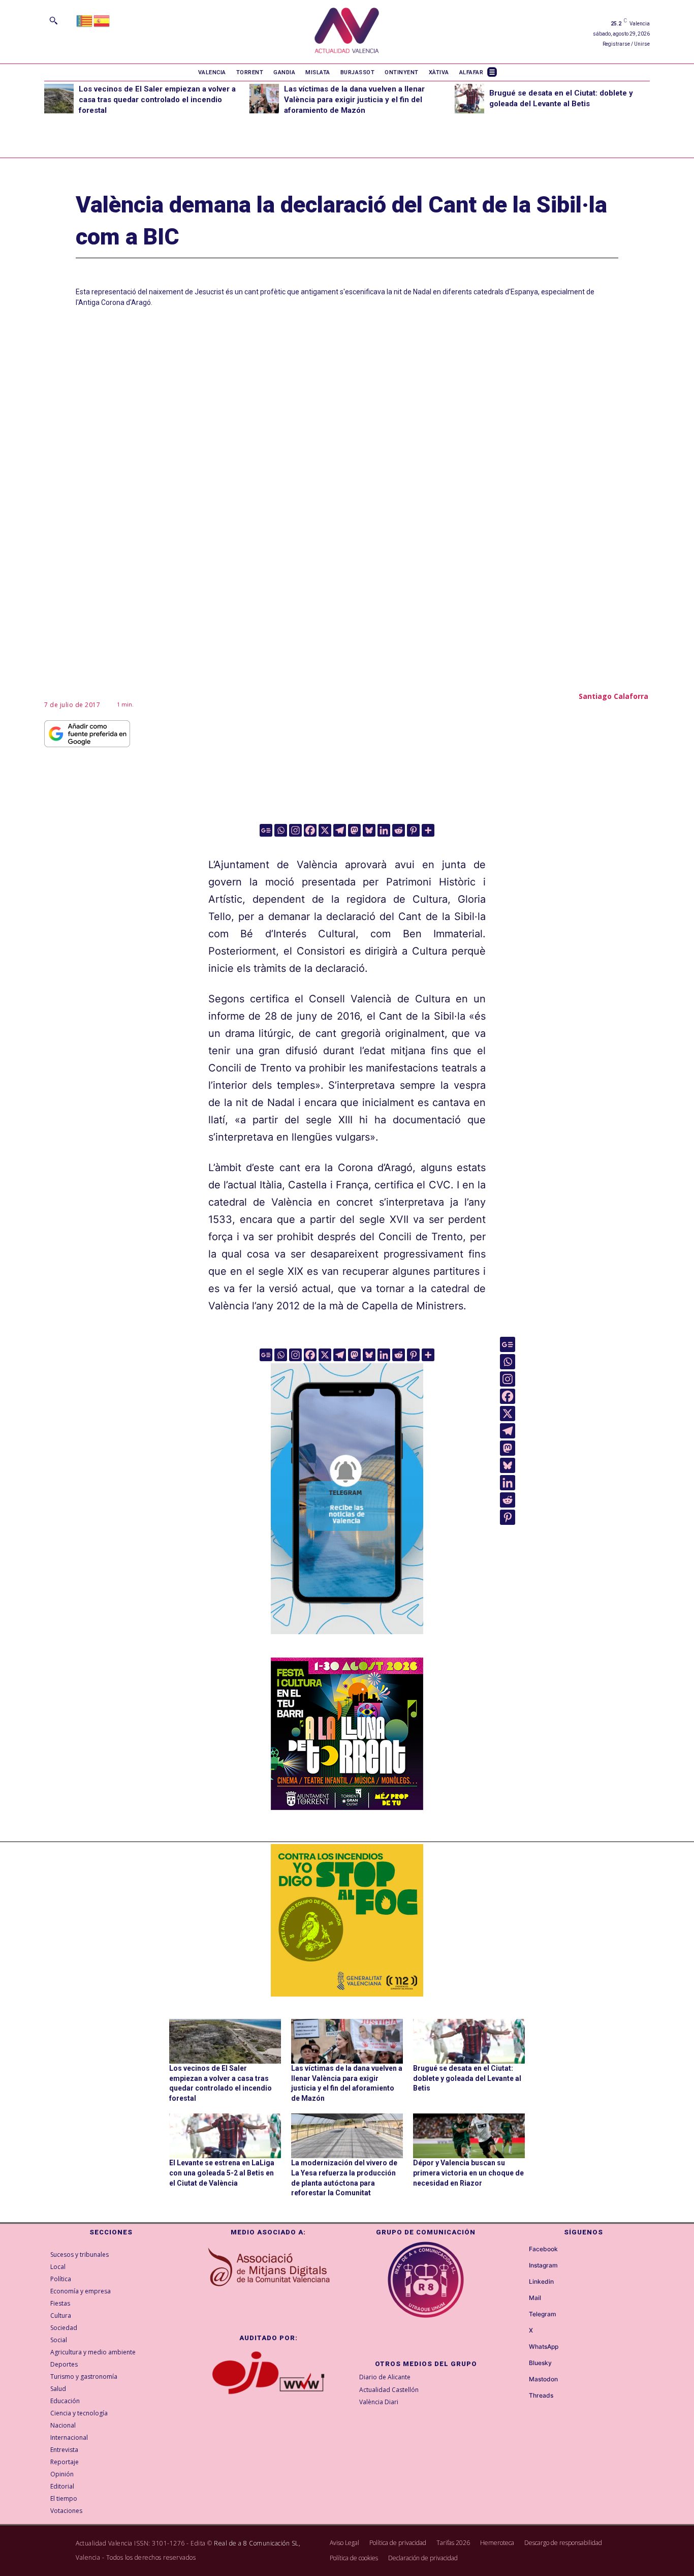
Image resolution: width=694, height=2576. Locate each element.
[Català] (85, 20)
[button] (53, 20)
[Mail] (520, 2298)
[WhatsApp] (520, 2347)
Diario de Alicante (385, 2377)
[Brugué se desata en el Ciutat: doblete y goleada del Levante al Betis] (469, 99)
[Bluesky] (369, 830)
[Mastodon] (354, 830)
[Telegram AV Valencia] (347, 1641)
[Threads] (520, 2396)
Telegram (543, 2314)
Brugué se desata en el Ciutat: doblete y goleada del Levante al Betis (467, 2078)
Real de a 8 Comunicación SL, (257, 2543)
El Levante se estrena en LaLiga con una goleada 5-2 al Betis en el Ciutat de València (222, 2173)
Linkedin (541, 2282)
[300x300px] (347, 1806)
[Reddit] (399, 830)
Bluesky (540, 2363)
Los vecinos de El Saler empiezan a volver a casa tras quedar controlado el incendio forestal (157, 100)
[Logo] (347, 32)
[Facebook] (310, 830)
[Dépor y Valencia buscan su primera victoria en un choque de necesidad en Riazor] (469, 2136)
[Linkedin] (384, 830)
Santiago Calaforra (613, 696)
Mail (535, 2298)
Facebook (543, 2249)
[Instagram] (295, 830)
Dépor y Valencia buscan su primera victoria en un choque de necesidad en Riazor (468, 2173)
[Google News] (266, 830)
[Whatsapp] (281, 830)
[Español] (102, 20)
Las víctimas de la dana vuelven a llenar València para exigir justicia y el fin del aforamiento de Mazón (354, 100)
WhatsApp (544, 2347)
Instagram (543, 2265)
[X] (325, 830)
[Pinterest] (413, 830)
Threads (541, 2396)
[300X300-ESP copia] (347, 1920)
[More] (428, 830)
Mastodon (543, 2379)
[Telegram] (340, 830)
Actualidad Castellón (389, 2390)
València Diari (379, 2402)
